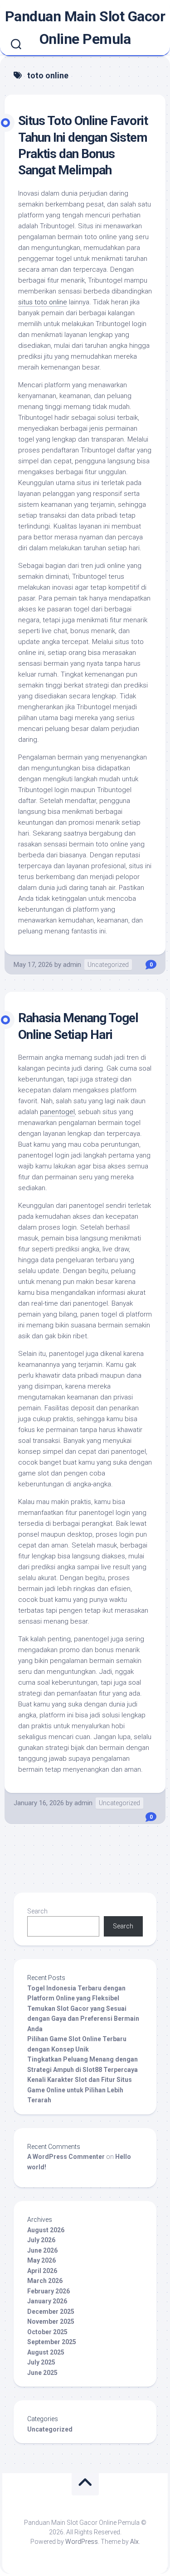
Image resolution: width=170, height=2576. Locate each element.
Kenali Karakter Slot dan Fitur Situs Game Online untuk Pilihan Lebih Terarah (80, 2090)
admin (72, 965)
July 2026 (41, 2240)
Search (37, 1911)
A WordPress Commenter (66, 2157)
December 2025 (51, 2312)
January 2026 (47, 2301)
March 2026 (45, 2281)
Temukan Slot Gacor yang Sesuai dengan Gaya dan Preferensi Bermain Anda (83, 2019)
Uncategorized (108, 965)
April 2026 (42, 2271)
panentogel (57, 1112)
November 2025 (51, 2321)
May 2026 (41, 2260)
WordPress (82, 2542)
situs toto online (43, 302)
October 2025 (47, 2332)
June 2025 (42, 2373)
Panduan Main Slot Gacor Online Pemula (85, 28)
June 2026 (42, 2250)
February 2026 (49, 2291)
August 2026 (46, 2230)
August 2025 (46, 2352)
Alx (134, 2542)
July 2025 (41, 2362)
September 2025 (52, 2342)
